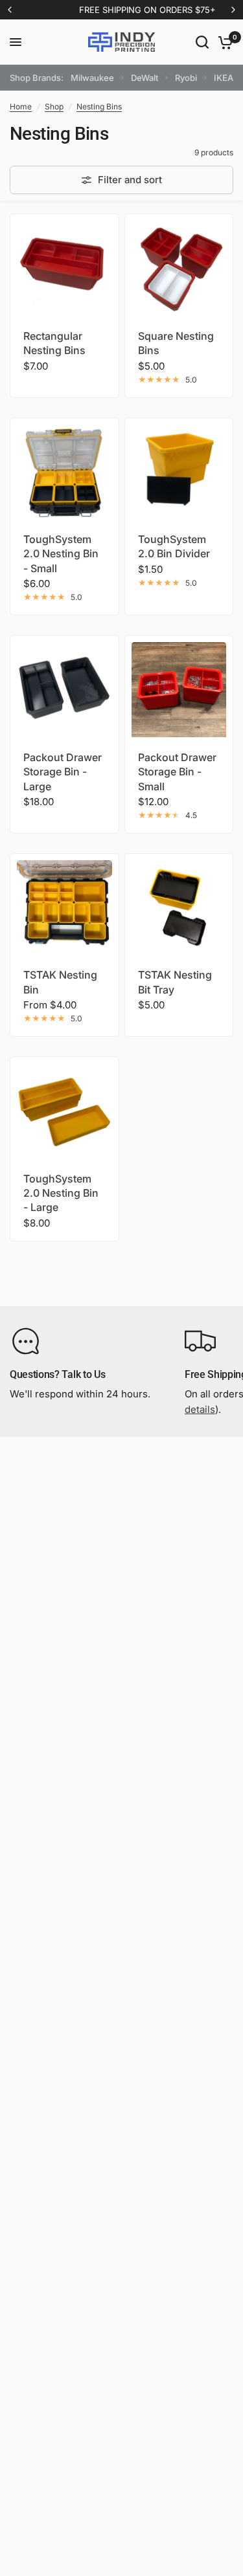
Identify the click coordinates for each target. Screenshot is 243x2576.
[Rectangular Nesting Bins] (64, 268)
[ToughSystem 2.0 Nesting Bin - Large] (64, 1111)
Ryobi (186, 78)
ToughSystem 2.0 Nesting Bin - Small (61, 554)
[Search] (202, 42)
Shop (54, 106)
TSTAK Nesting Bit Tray (175, 982)
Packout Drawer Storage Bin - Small (177, 772)
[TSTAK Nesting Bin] (64, 908)
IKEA (224, 78)
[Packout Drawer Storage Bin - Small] (179, 690)
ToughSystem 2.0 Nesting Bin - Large (61, 1193)
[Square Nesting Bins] (179, 268)
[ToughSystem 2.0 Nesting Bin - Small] (64, 472)
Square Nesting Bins (176, 343)
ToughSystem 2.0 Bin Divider (174, 546)
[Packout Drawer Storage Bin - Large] (64, 690)
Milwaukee (92, 78)
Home (21, 106)
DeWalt (145, 78)
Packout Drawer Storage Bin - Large (63, 772)
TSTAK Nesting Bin (60, 982)
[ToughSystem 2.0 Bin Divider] (179, 472)
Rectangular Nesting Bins (54, 343)
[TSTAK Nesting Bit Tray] (179, 908)
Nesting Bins (99, 106)
